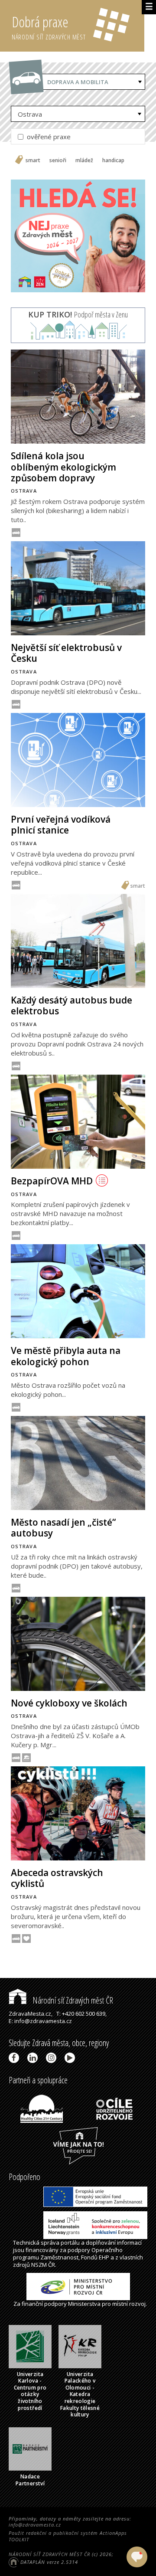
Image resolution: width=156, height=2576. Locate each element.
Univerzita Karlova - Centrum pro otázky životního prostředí (30, 2391)
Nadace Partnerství (30, 2480)
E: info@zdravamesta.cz (40, 2021)
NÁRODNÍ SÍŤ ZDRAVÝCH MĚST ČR (49, 2554)
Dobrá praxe (49, 27)
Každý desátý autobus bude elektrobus (71, 1005)
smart (33, 160)
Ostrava (30, 114)
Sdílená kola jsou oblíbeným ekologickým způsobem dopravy (63, 467)
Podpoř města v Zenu (78, 314)
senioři (58, 160)
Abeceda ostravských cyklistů (57, 1878)
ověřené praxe (48, 137)
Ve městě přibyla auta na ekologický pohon (66, 1356)
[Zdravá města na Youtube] (71, 2058)
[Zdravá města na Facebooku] (15, 2058)
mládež (84, 160)
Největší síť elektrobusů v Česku (66, 653)
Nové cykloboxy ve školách (69, 1703)
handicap (113, 160)
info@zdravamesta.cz (35, 2525)
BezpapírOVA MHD (52, 1181)
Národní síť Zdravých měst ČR (72, 2000)
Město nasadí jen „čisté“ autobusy (63, 1528)
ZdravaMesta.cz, (31, 2014)
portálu (70, 2243)
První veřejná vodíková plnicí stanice (61, 825)
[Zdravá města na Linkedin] (34, 2058)
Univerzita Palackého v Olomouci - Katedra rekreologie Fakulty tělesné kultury (80, 2395)
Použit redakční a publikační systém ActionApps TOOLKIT (68, 2536)
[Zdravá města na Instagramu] (53, 2058)
